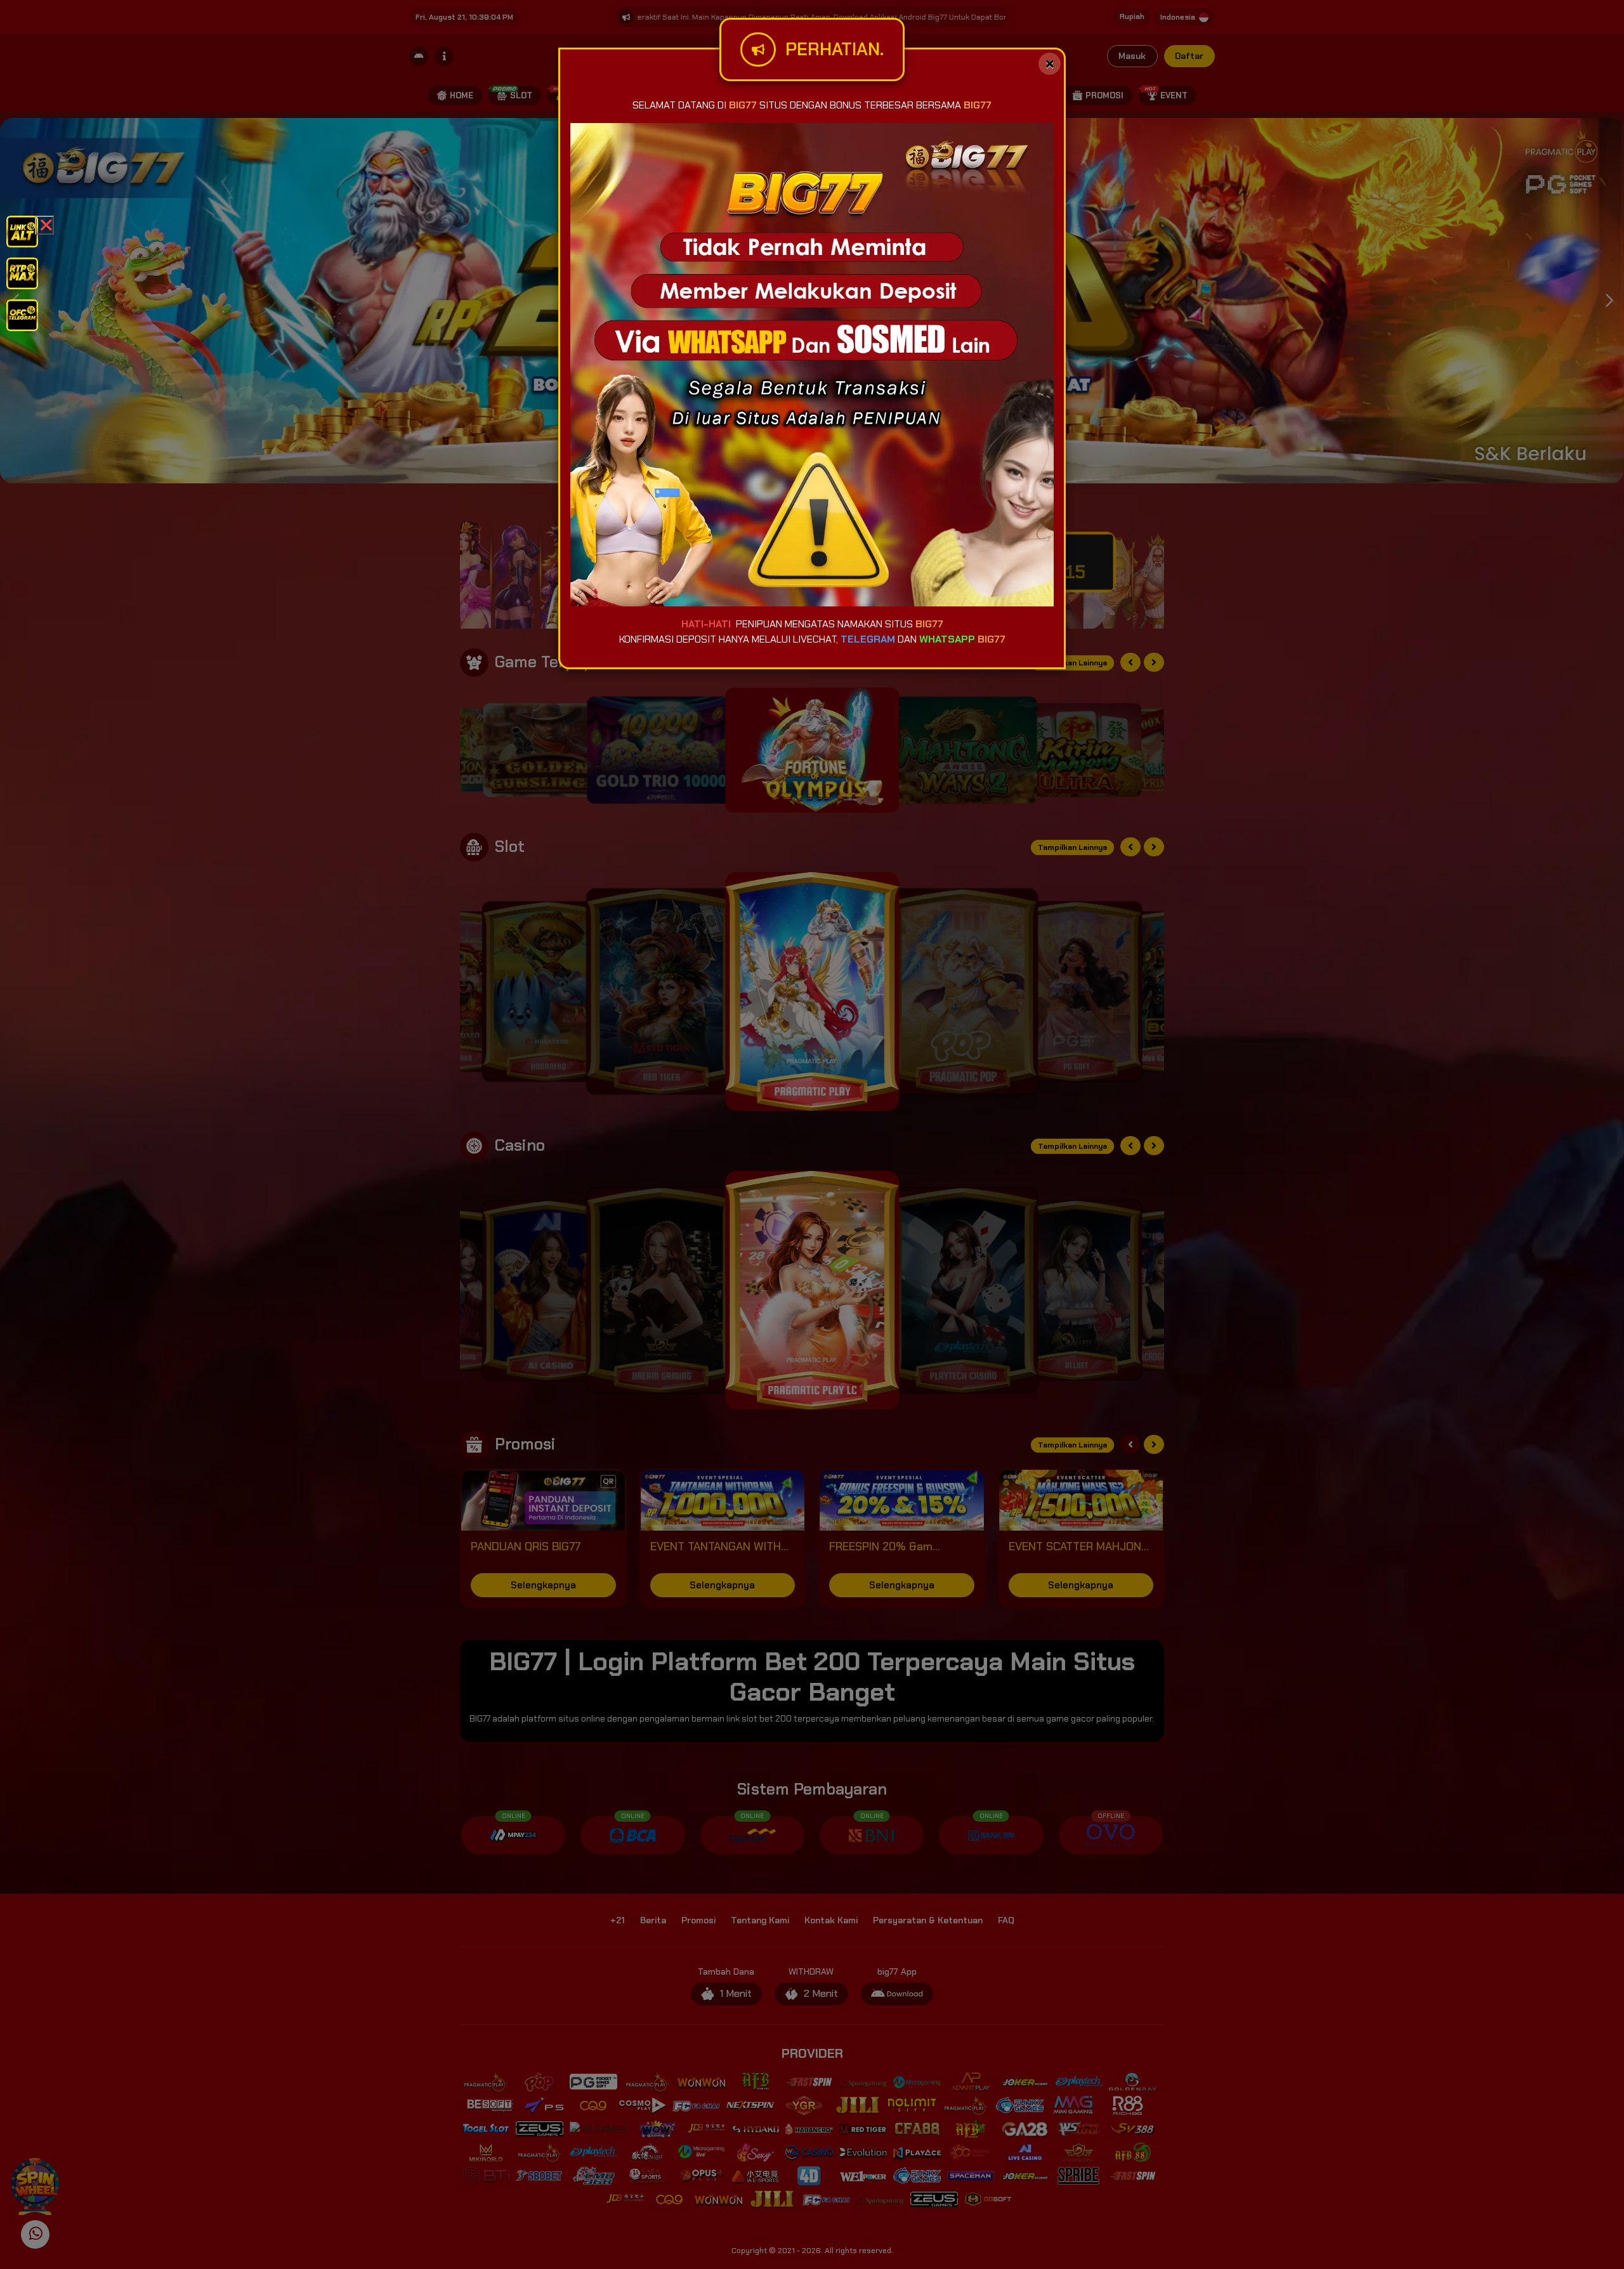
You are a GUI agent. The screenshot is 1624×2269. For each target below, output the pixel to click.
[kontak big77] (22, 314)
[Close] (1050, 64)
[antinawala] (22, 231)
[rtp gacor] (22, 272)
